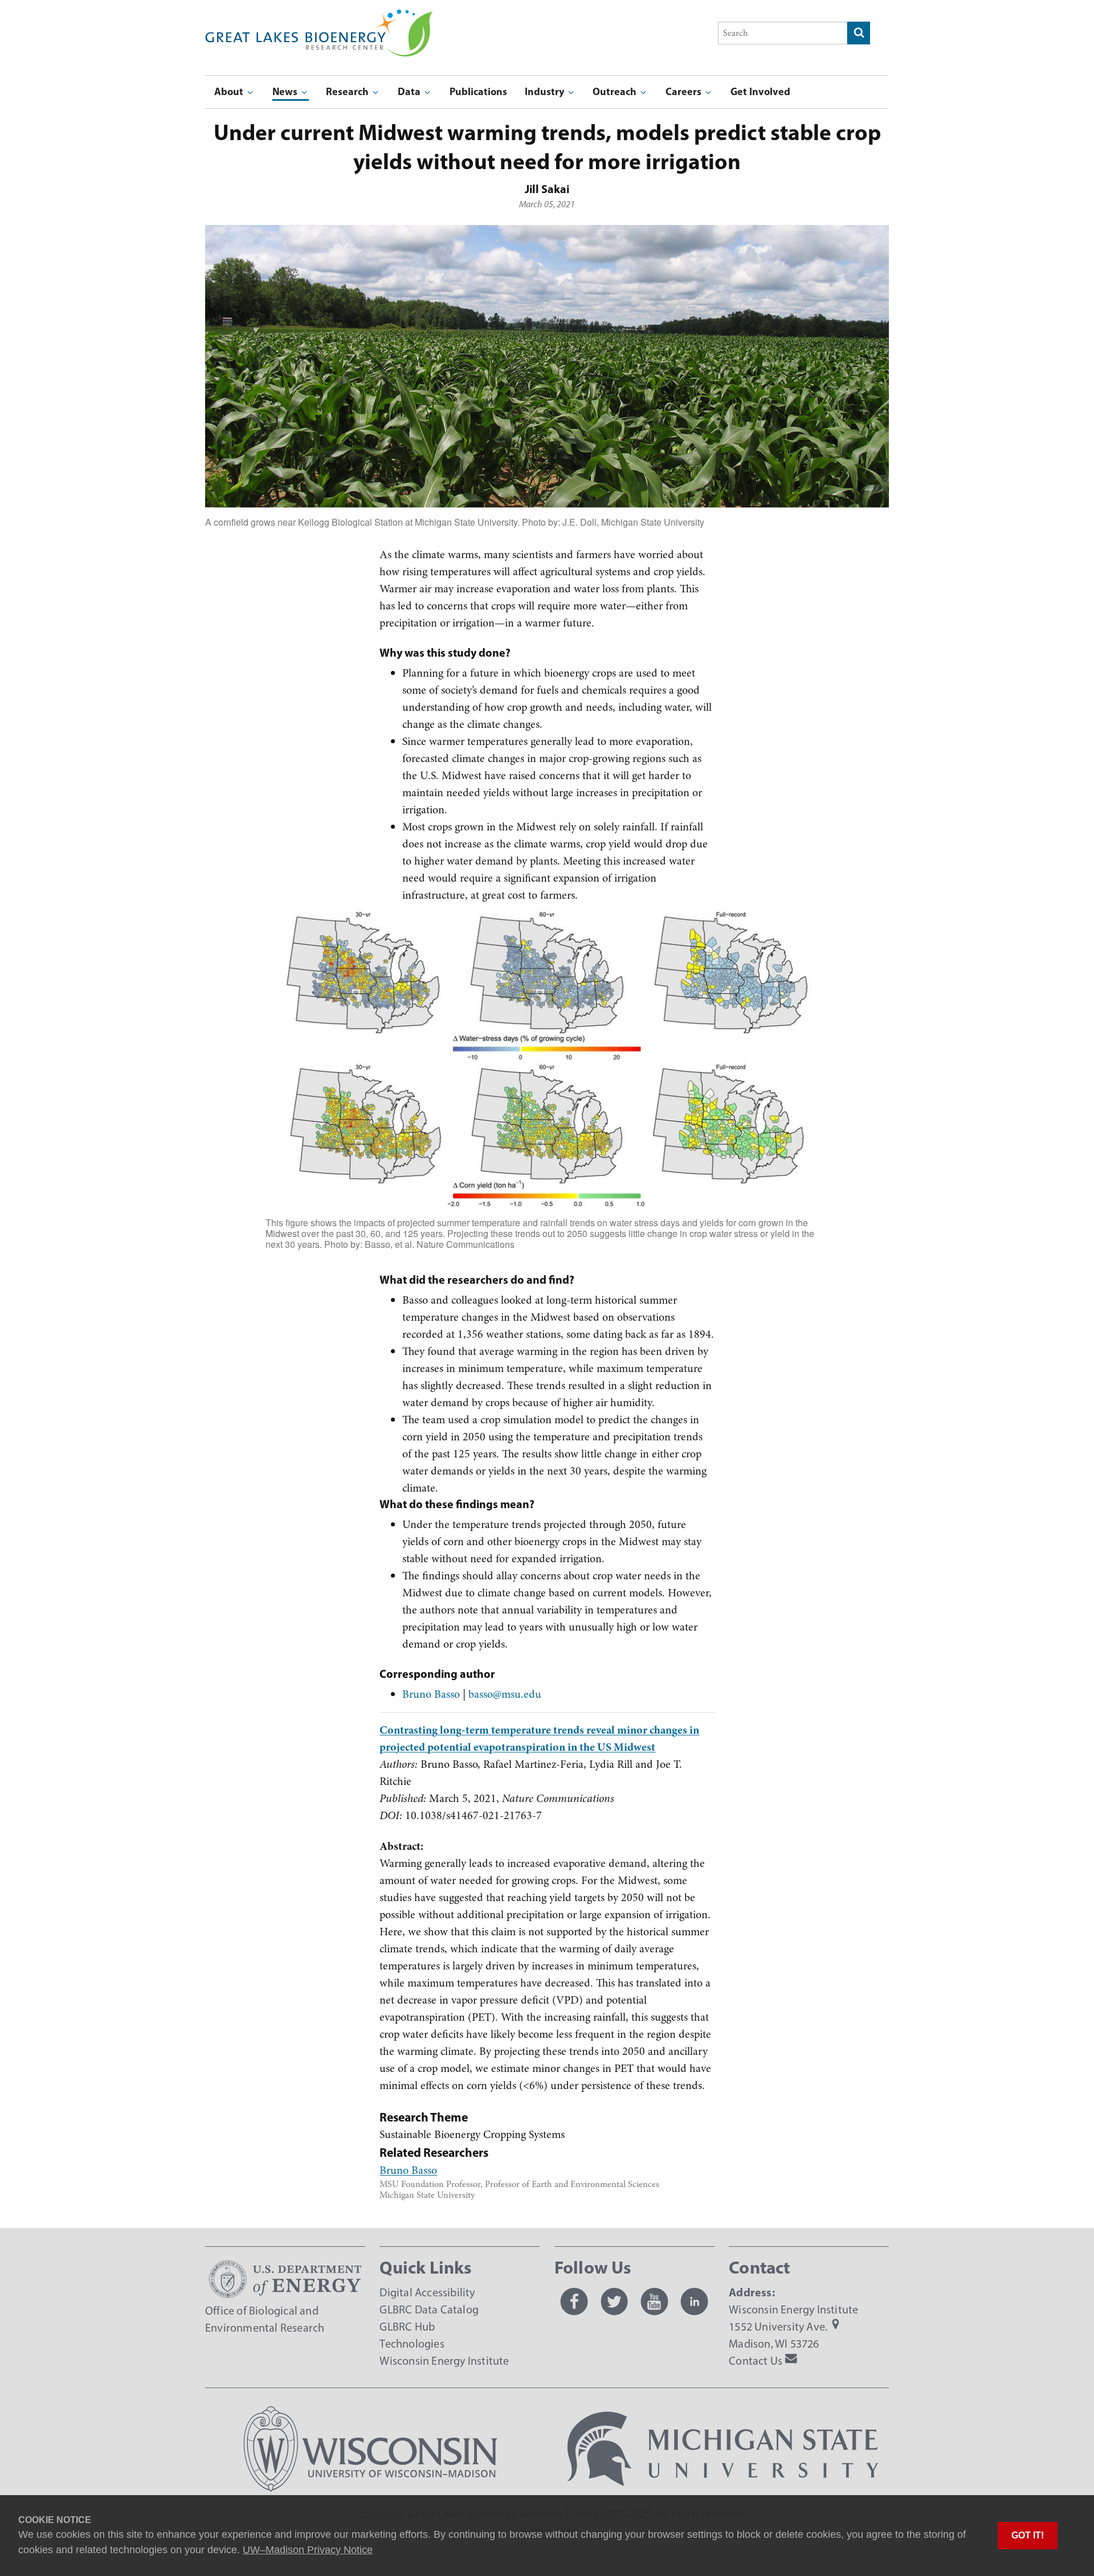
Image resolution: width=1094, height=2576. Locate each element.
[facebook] (574, 2301)
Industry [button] (546, 91)
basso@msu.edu (505, 1694)
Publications (478, 91)
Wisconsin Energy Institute (444, 2361)
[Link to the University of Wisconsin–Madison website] (371, 2488)
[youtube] (654, 2301)
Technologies (412, 2344)
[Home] (319, 17)
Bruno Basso (431, 1694)
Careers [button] (685, 91)
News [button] (286, 91)
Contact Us (756, 2361)
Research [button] (348, 91)
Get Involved (760, 91)
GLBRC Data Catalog (429, 2309)
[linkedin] (695, 2301)
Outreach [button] (616, 91)
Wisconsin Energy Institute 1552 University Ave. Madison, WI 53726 (793, 2327)
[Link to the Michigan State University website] (723, 2488)
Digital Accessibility (427, 2292)
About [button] (230, 91)
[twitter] (614, 2301)
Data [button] (410, 91)
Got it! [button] (1028, 2535)
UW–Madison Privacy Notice (308, 2550)
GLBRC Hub (407, 2327)
